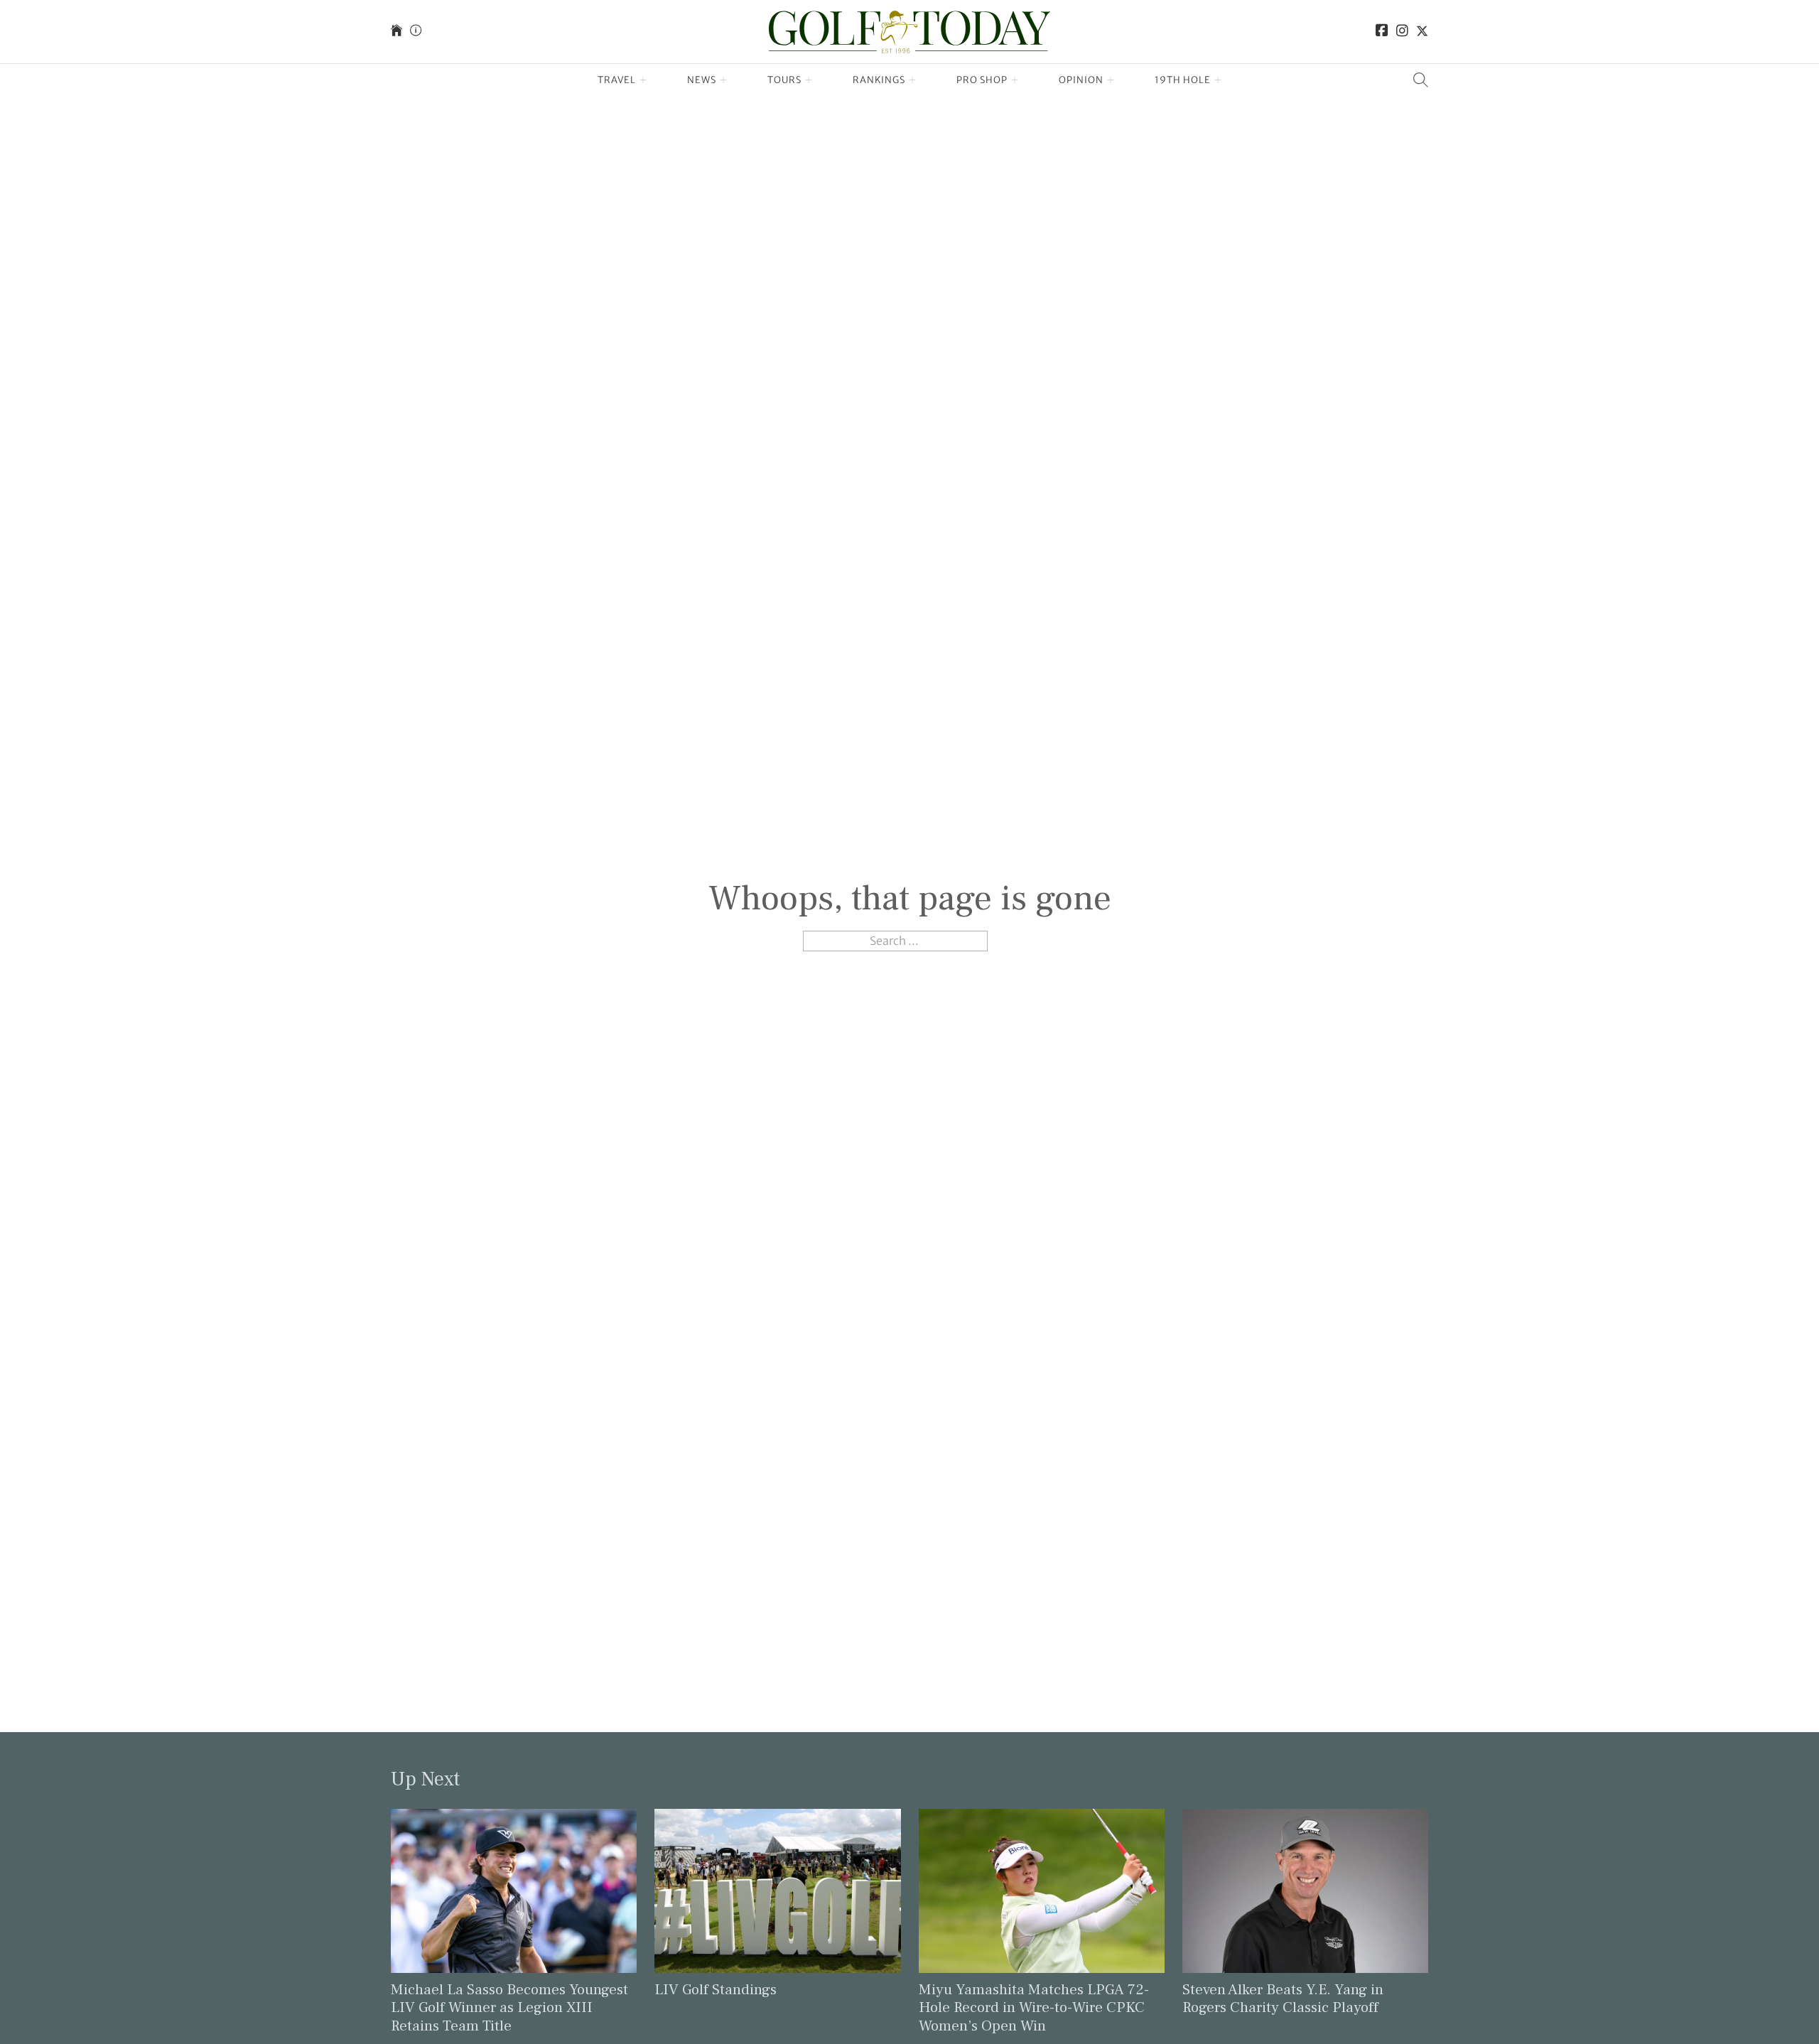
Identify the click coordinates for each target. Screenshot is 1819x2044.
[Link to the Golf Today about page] (416, 32)
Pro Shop (982, 80)
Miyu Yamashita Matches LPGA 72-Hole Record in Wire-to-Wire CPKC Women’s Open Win (1034, 2007)
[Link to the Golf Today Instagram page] (1402, 32)
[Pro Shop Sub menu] (1015, 80)
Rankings (879, 80)
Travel (617, 80)
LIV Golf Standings (716, 1990)
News (702, 80)
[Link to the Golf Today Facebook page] (1382, 32)
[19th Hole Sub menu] (1218, 80)
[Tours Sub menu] (809, 80)
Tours (784, 80)
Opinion (1081, 80)
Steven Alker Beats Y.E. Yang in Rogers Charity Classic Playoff (1283, 1999)
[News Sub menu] (724, 80)
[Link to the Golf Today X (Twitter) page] (1422, 32)
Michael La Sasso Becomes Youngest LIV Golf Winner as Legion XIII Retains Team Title (509, 2007)
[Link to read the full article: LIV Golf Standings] (777, 1890)
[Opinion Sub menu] (1111, 80)
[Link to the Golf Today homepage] (396, 32)
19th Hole (1183, 80)
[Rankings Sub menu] (913, 80)
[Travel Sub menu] (643, 80)
